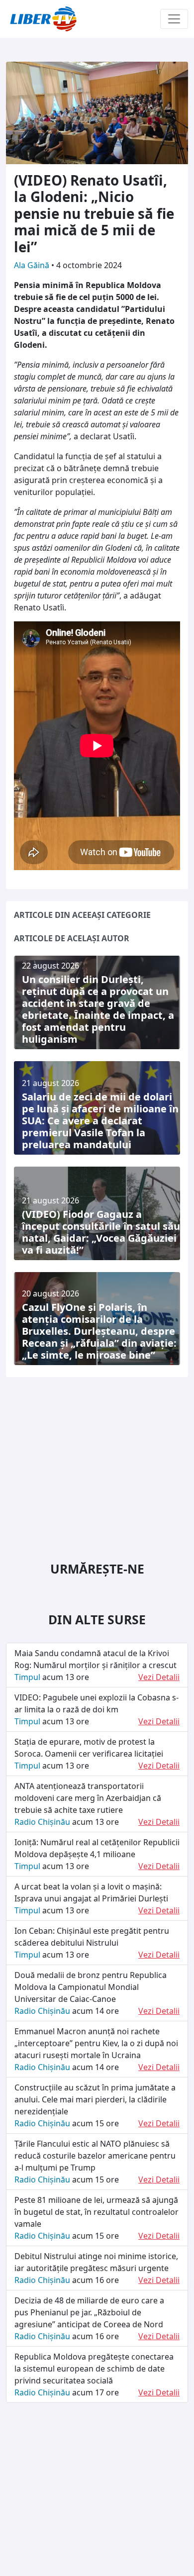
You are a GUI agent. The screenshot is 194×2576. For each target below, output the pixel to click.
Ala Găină (33, 265)
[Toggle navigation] (174, 19)
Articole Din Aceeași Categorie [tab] (82, 915)
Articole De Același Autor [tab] (72, 938)
